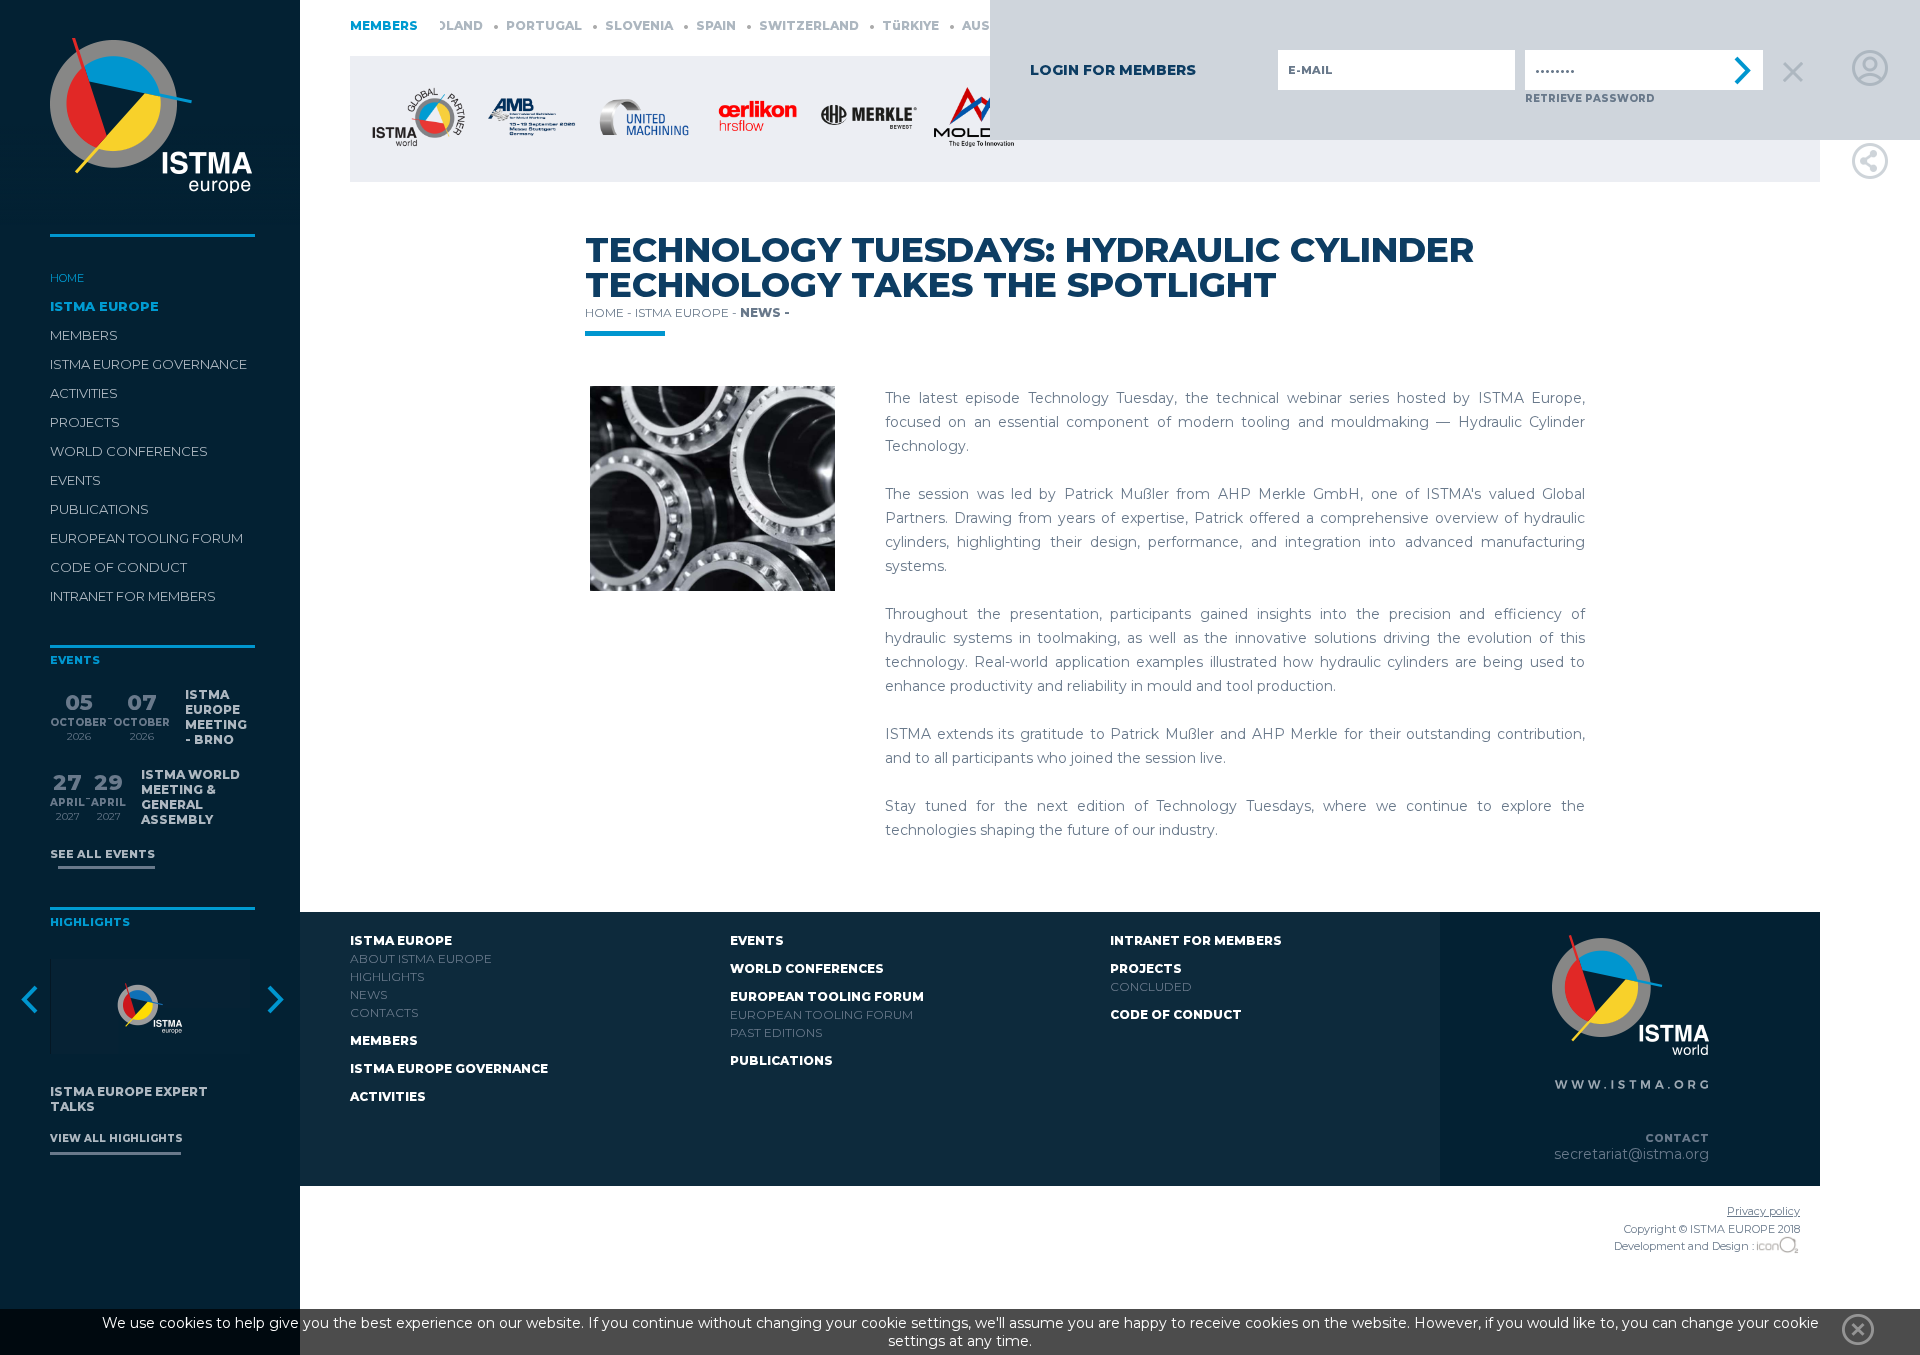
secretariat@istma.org (1631, 1154)
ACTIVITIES (84, 393)
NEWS (368, 994)
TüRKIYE (877, 25)
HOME (67, 278)
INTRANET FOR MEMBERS (133, 596)
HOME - (610, 312)
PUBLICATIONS (99, 509)
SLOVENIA (605, 25)
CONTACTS (384, 1012)
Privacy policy (1763, 1211)
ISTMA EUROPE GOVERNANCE (148, 364)
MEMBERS (84, 335)
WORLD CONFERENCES (129, 451)
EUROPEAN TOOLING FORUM (146, 538)
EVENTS (75, 480)
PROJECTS (85, 422)
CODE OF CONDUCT (118, 567)
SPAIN (682, 25)
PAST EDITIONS (776, 1032)
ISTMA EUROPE (104, 306)
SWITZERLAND (775, 25)
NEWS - (765, 312)
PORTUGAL (510, 25)
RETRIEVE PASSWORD (1590, 98)
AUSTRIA (958, 25)
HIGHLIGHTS (387, 976)
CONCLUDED (1151, 986)
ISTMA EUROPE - (687, 312)
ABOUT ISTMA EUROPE (421, 958)
